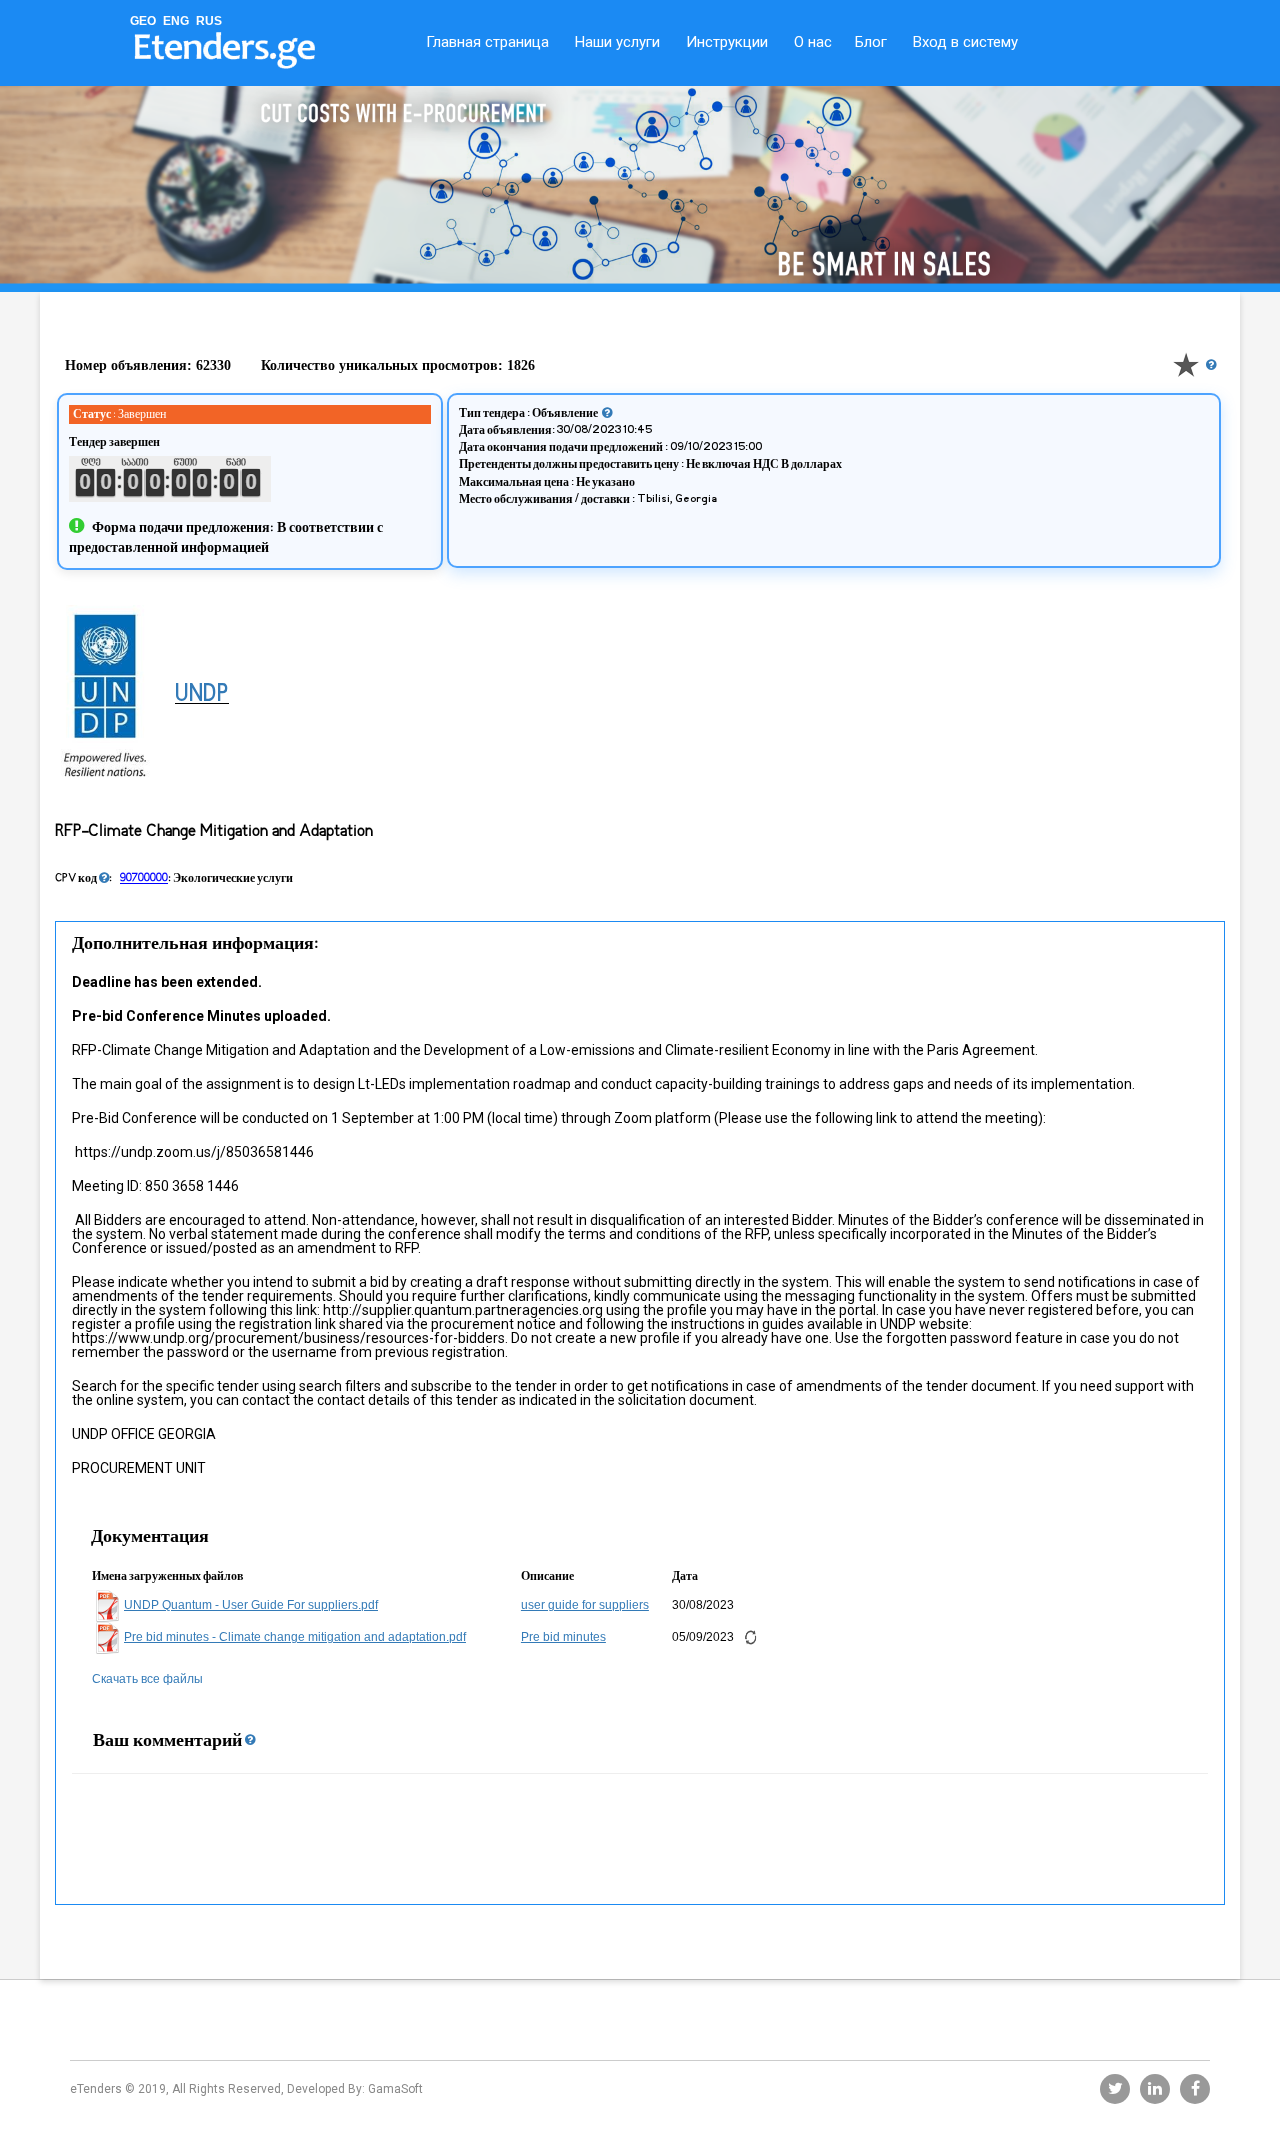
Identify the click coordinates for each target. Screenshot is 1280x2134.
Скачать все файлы (147, 1679)
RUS (209, 21)
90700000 (144, 878)
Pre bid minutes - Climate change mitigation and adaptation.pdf (295, 1637)
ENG (176, 21)
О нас (813, 42)
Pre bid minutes (563, 1637)
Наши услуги (617, 42)
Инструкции (727, 42)
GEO (143, 21)
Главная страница (487, 42)
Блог (871, 42)
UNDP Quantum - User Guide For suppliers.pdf (251, 1605)
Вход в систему (965, 42)
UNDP (202, 695)
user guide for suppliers (585, 1605)
